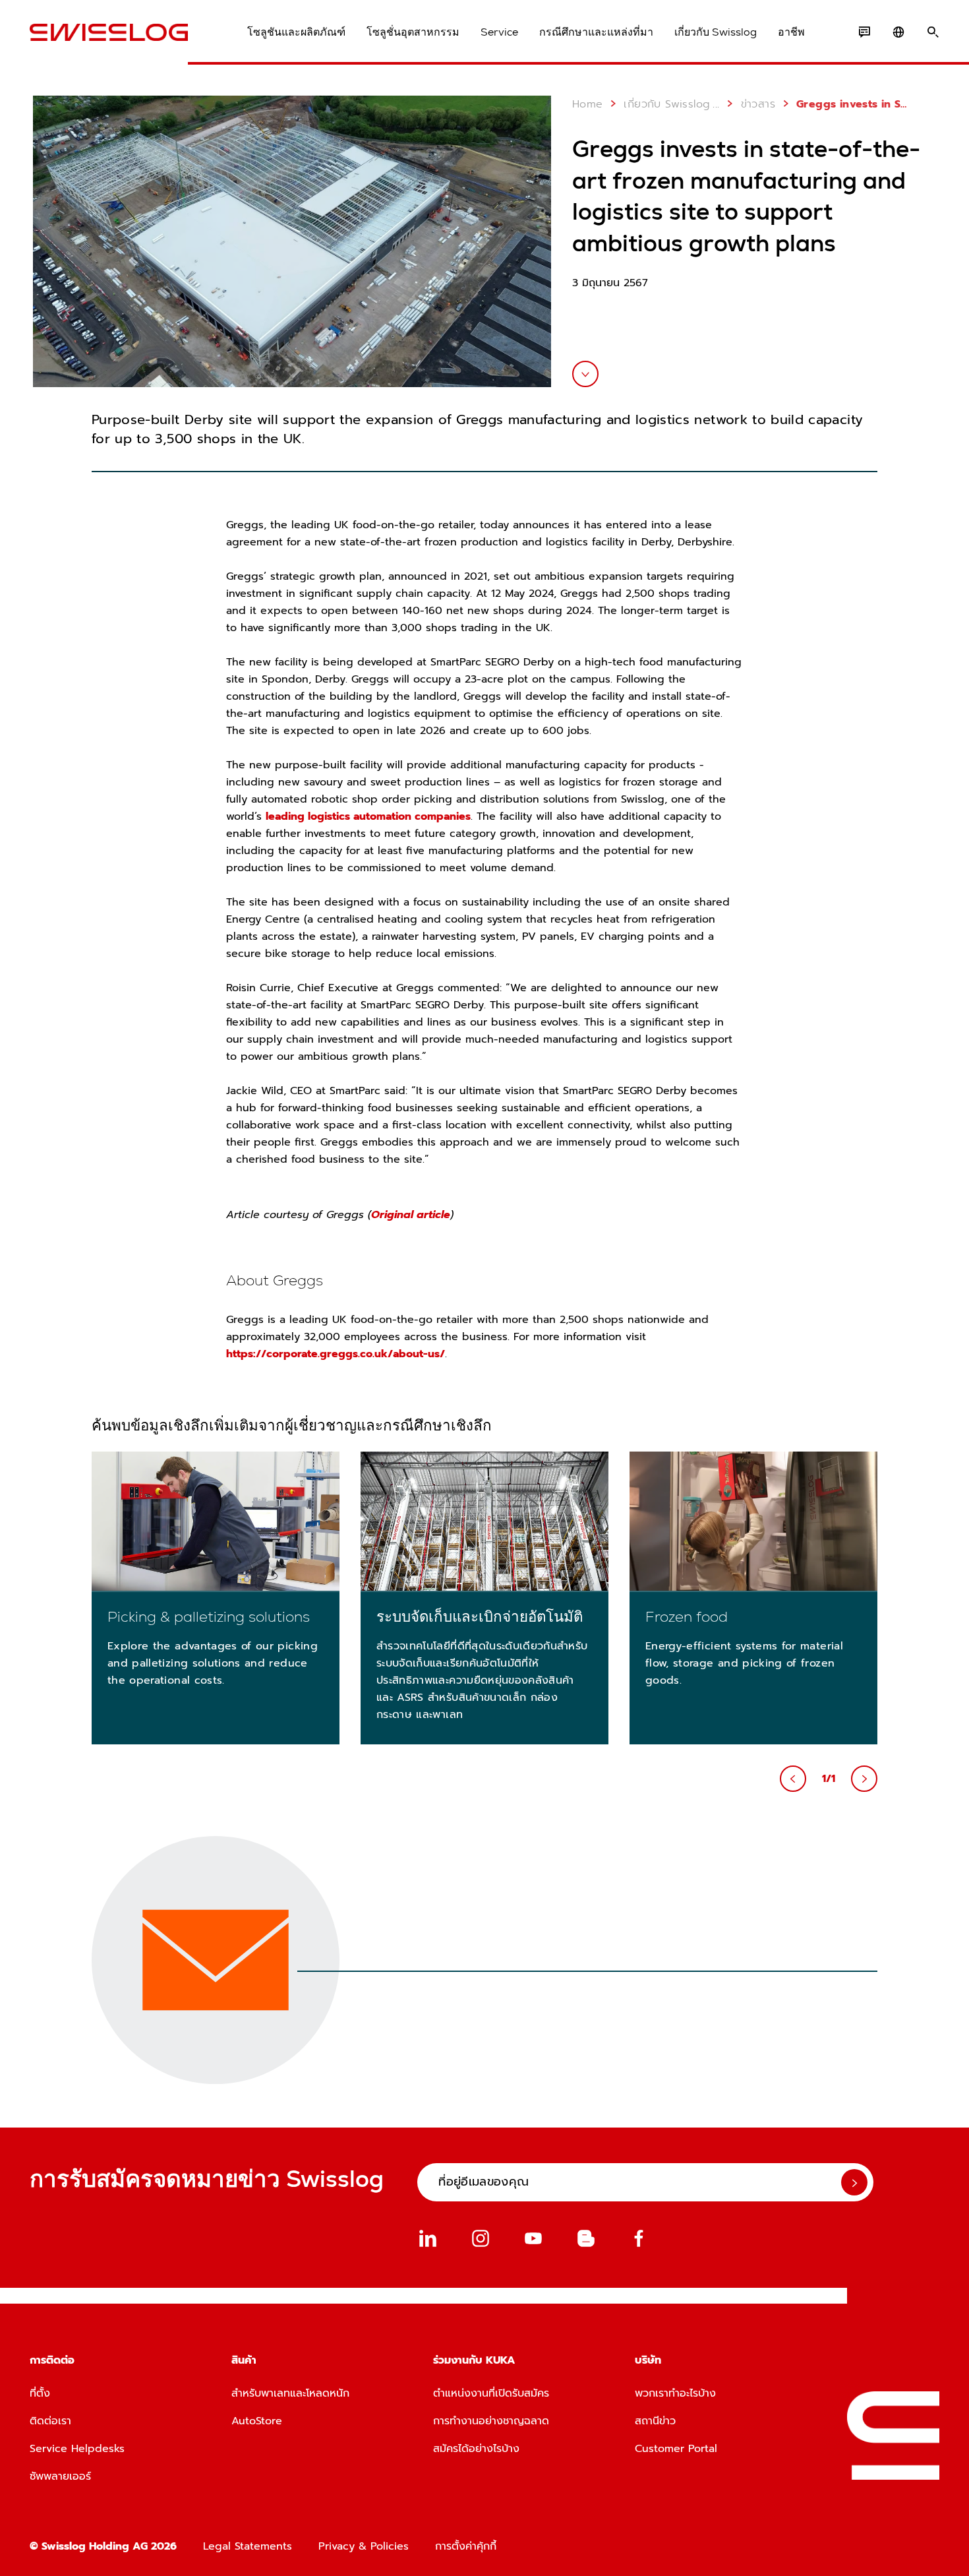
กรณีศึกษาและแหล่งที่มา (596, 32)
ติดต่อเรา (50, 2421)
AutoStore (257, 2421)
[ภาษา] (898, 32)
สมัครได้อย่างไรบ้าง (476, 2449)
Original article (411, 1215)
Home (588, 104)
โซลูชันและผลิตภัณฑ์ (296, 32)
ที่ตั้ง (40, 2393)
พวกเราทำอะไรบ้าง (675, 2393)
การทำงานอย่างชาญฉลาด (491, 2421)
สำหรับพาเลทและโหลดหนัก (290, 2393)
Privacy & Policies (364, 2546)
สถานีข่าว (655, 2421)
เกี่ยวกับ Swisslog (716, 32)
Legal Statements (248, 2546)
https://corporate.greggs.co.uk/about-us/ (336, 1354)
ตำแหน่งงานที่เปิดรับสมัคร (491, 2393)
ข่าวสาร (758, 104)
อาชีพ (791, 32)
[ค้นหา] (933, 32)
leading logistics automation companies (368, 816)
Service (499, 32)
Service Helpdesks (77, 2449)
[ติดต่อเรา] (864, 32)
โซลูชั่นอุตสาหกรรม (413, 32)
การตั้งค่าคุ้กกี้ (466, 2546)
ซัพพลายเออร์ (60, 2476)
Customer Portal (676, 2449)
